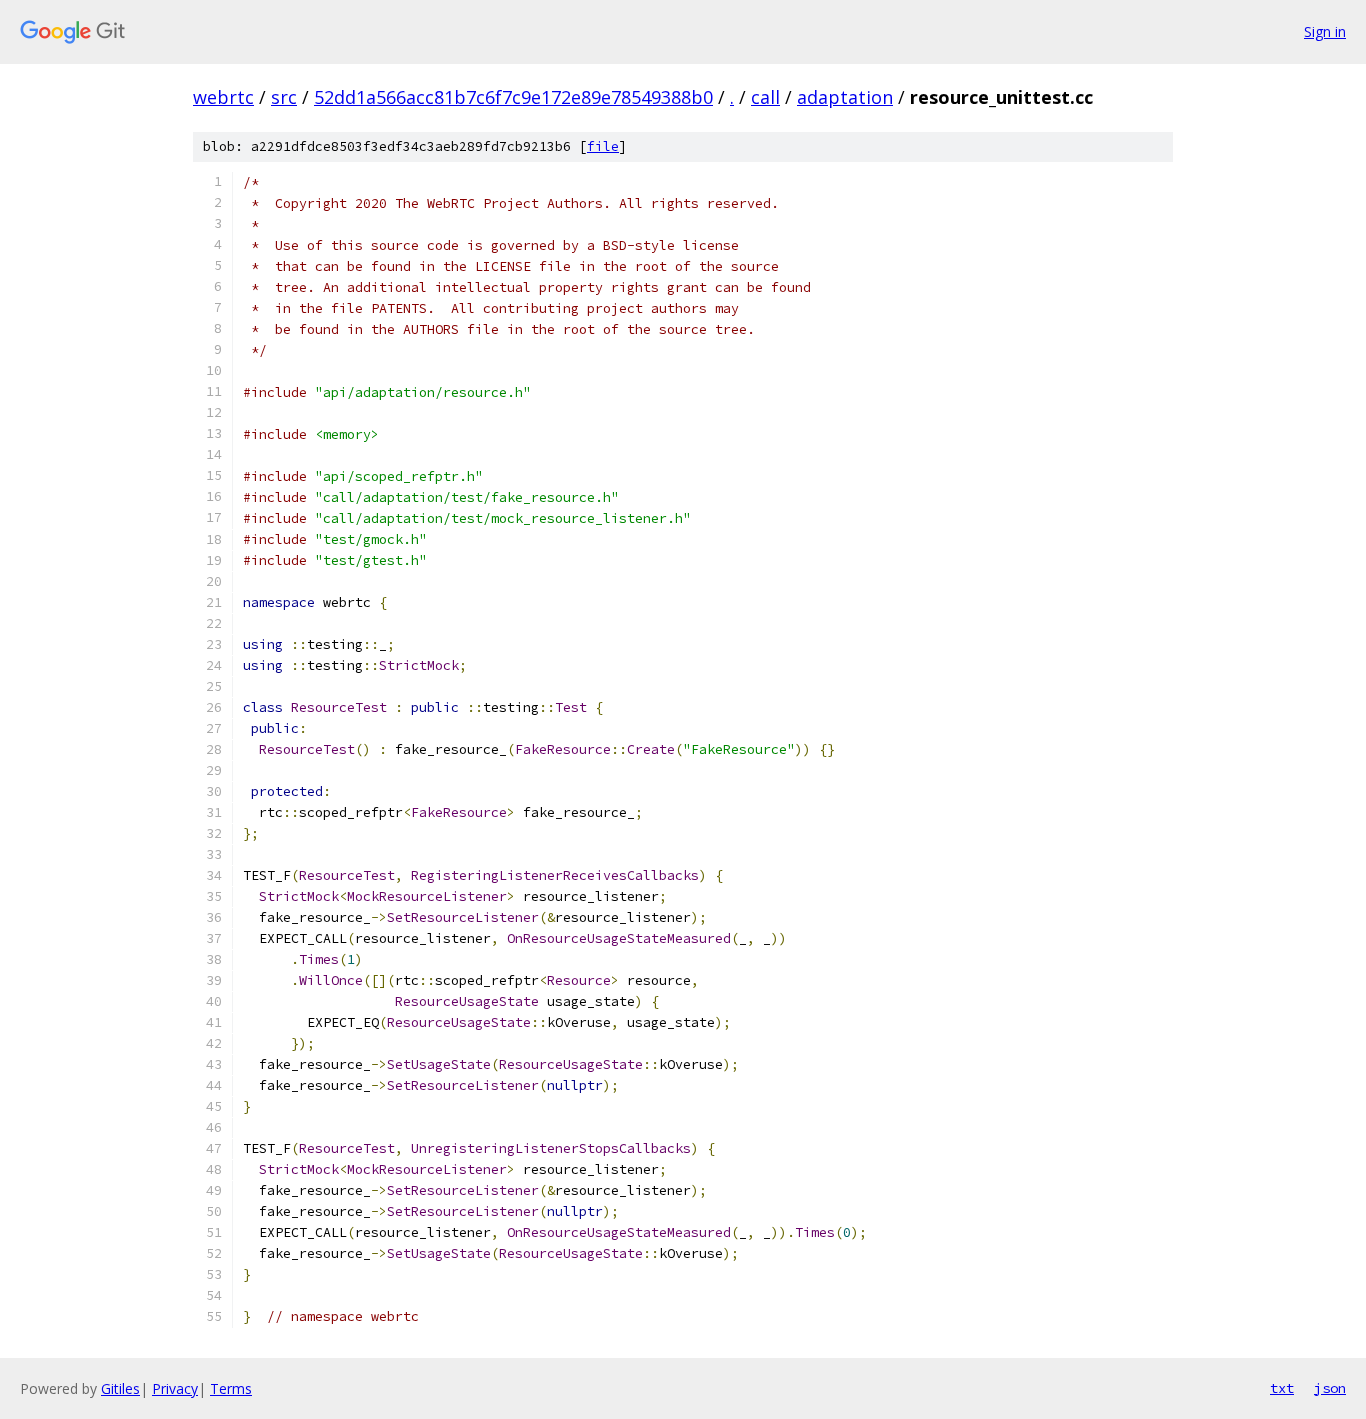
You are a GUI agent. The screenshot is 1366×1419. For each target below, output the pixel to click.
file (603, 146)
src (284, 97)
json (1330, 1388)
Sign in (1325, 31)
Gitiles (120, 1388)
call (765, 97)
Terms (231, 1388)
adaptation (845, 97)
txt (1282, 1388)
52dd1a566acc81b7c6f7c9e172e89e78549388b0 (513, 97)
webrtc (223, 97)
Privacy (175, 1388)
